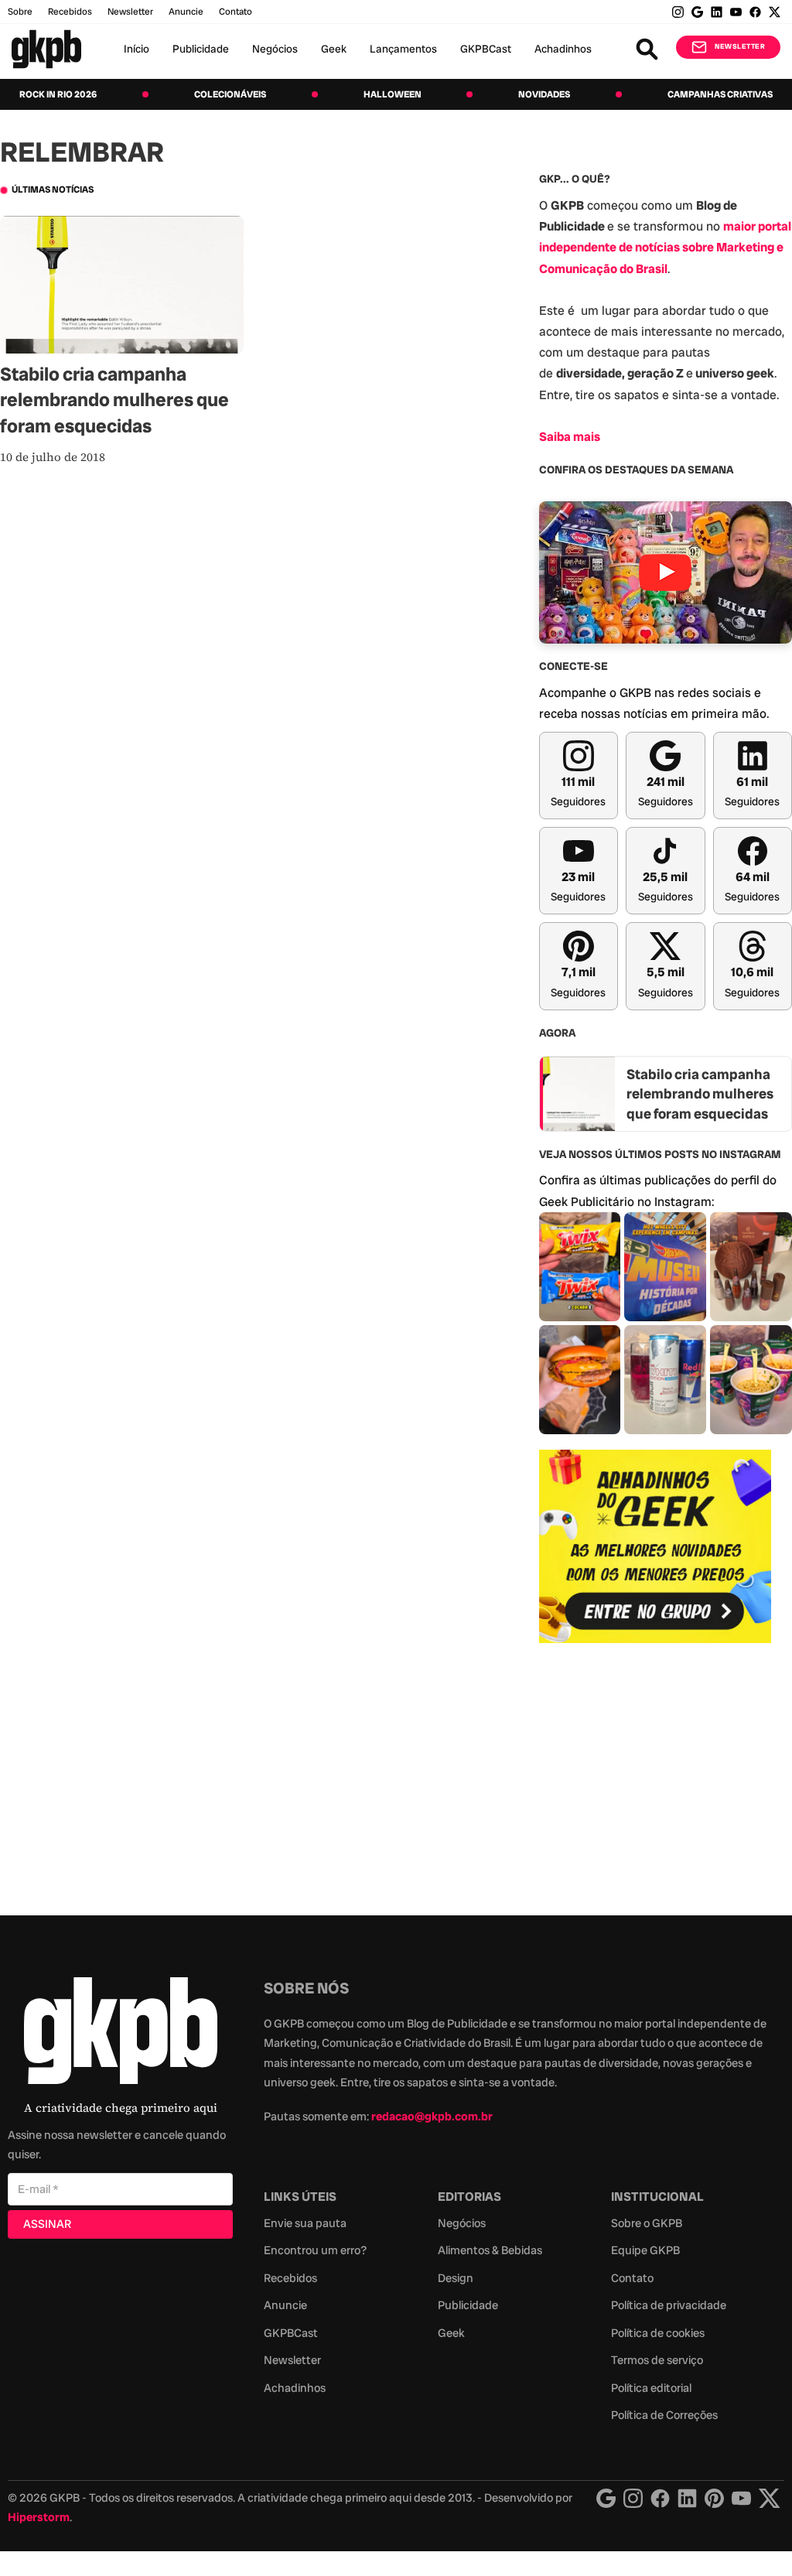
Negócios (275, 49)
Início (137, 49)
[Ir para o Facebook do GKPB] (755, 12)
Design (456, 2278)
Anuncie (186, 12)
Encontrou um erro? (315, 2250)
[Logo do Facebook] (660, 2498)
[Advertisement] (655, 1771)
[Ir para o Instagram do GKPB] (678, 12)
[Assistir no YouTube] (666, 572)
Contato (632, 2278)
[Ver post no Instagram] (580, 1267)
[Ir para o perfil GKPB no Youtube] (736, 12)
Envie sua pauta (305, 2223)
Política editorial (651, 2388)
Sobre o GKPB (647, 2223)
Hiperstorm (39, 2517)
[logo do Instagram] (606, 2498)
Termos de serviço (657, 2360)
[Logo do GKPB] (121, 2034)
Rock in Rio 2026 (58, 94)
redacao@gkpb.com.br (432, 2116)
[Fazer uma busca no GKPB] (647, 49)
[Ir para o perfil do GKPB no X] (775, 12)
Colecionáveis (230, 94)
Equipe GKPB (645, 2250)
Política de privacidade (669, 2305)
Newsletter (130, 12)
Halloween (393, 94)
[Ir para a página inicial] (46, 49)
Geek (334, 49)
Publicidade (201, 49)
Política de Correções (664, 2415)
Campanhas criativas (720, 94)
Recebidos (70, 12)
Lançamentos (403, 49)
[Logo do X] (770, 2498)
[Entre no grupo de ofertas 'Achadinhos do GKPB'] (655, 1546)
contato (236, 12)
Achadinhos (563, 49)
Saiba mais (570, 437)
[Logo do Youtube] (741, 2498)
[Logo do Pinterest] (714, 2498)
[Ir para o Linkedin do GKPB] (717, 12)
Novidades (544, 94)
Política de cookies (658, 2333)
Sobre (20, 12)
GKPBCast (486, 49)
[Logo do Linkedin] (687, 2498)
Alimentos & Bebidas (490, 2250)
